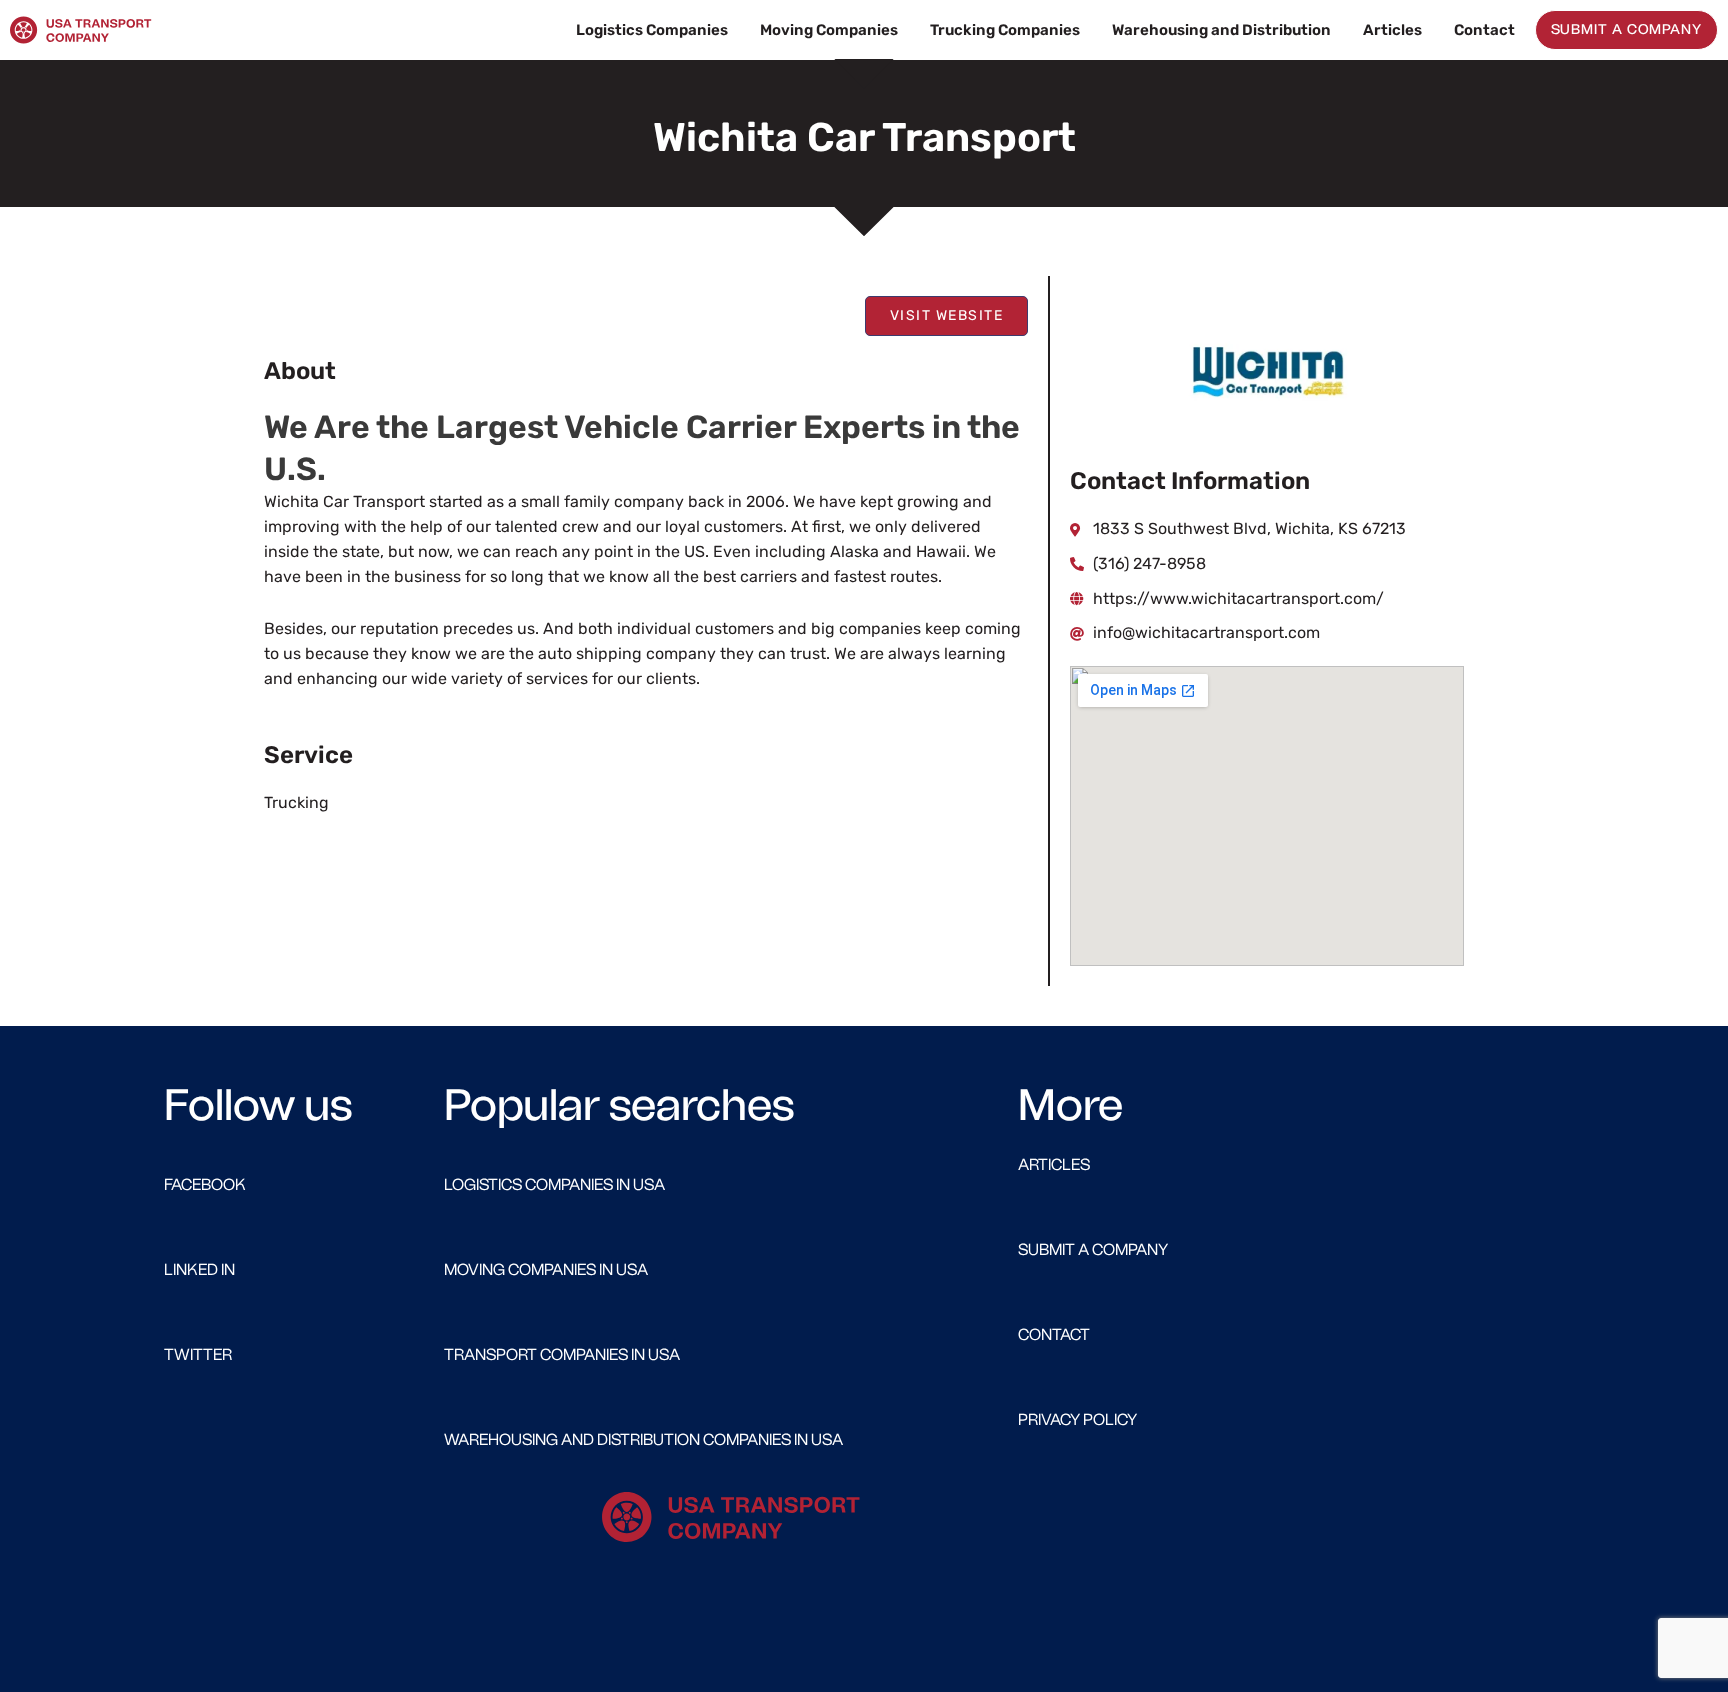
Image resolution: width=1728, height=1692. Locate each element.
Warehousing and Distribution (1221, 30)
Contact (1484, 30)
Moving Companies (829, 30)
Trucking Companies (1005, 30)
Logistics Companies (652, 30)
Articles (1392, 30)
